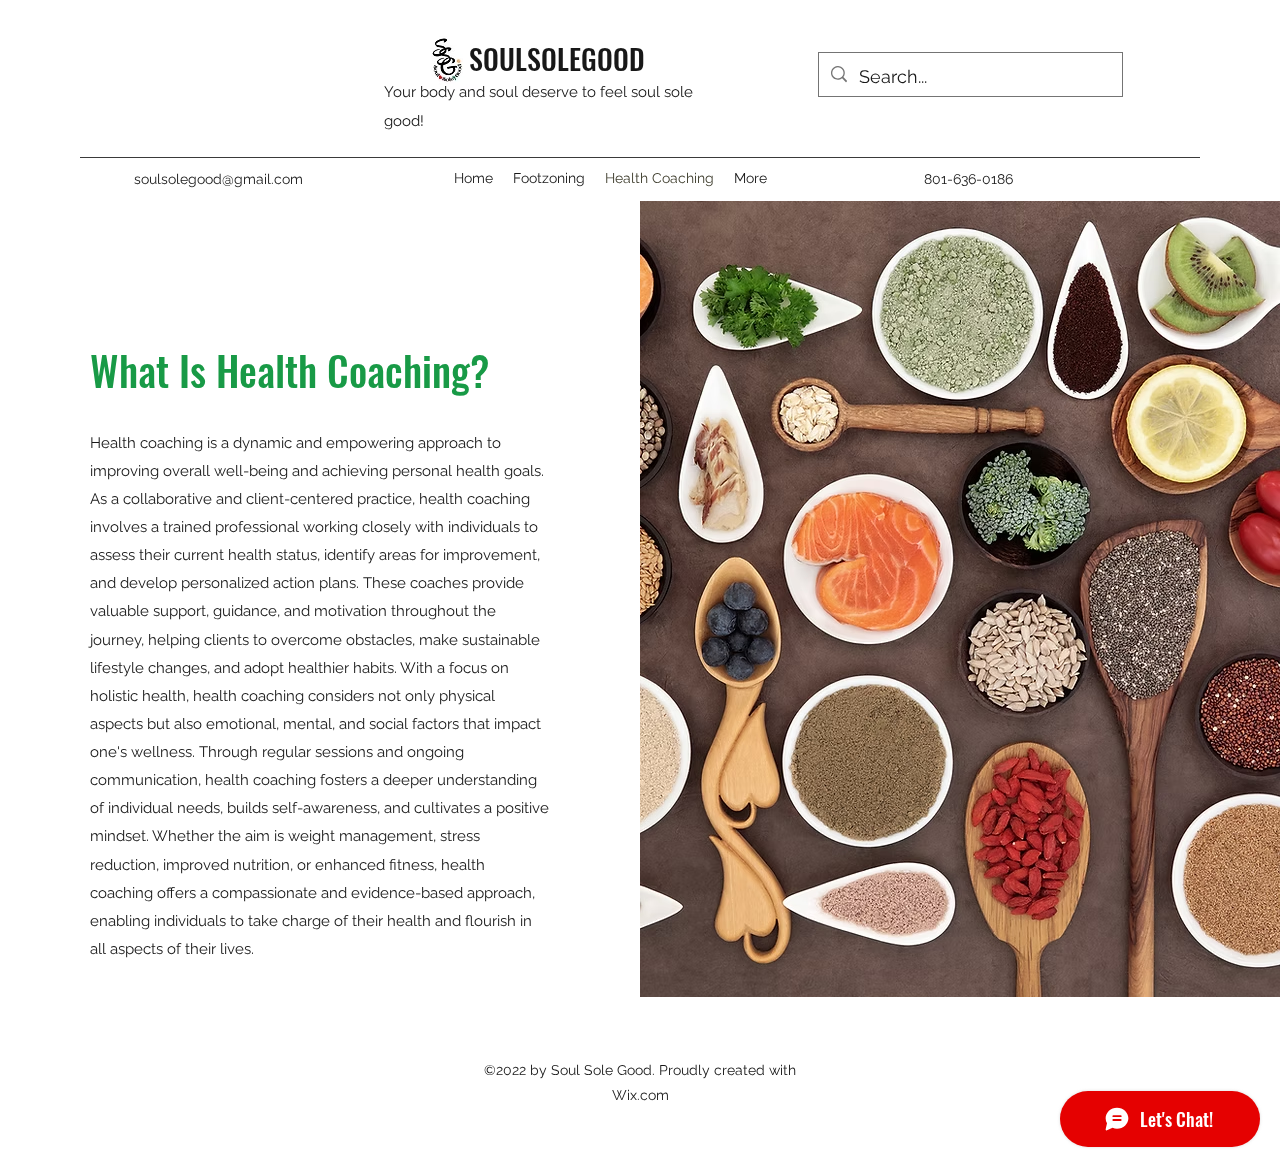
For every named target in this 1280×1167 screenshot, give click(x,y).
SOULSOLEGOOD (557, 58)
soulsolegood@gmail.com (218, 179)
